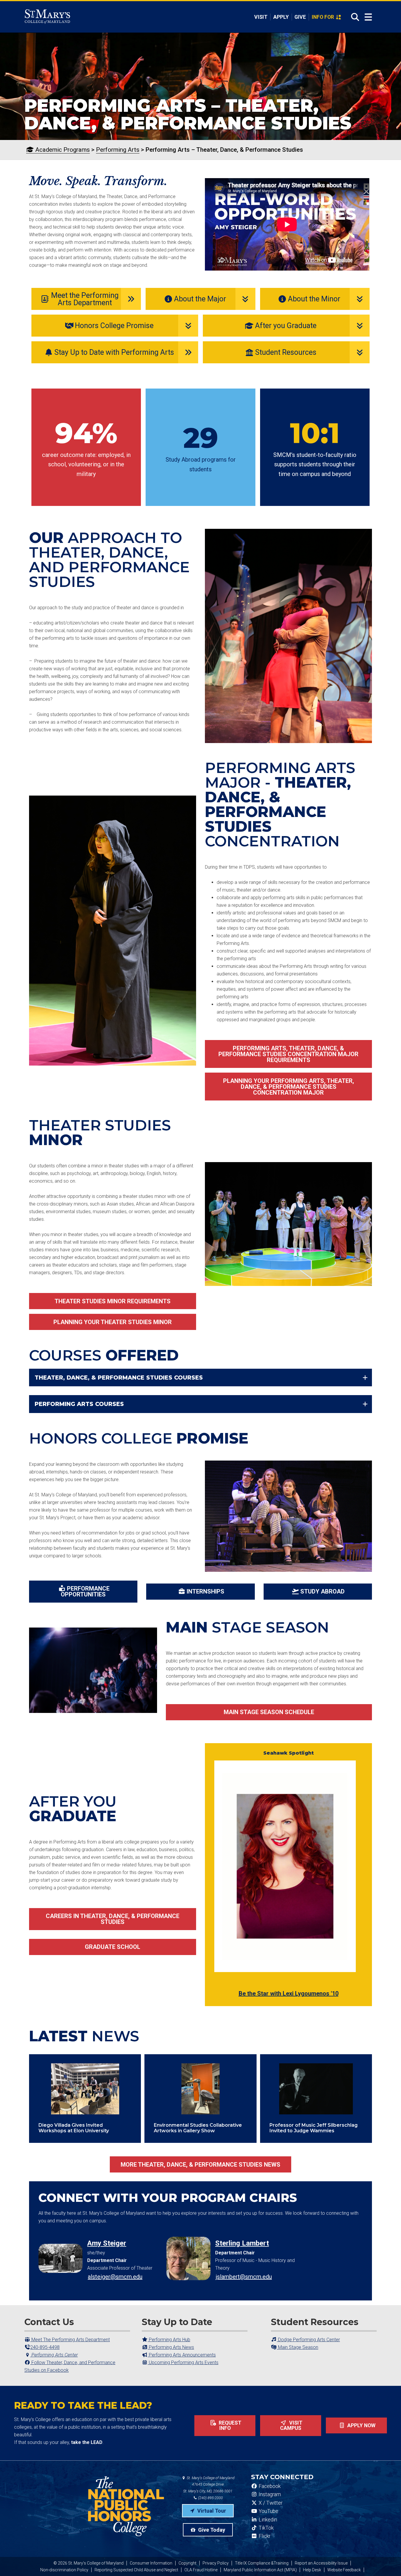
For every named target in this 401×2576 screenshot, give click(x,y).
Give (300, 17)
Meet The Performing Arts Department (70, 2340)
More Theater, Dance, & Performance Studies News (201, 2165)
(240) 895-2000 (210, 2498)
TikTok (266, 2528)
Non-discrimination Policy (64, 2570)
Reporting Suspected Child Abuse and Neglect (136, 2570)
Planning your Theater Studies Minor (113, 1322)
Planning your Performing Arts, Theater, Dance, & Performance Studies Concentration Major (289, 1087)
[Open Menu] (368, 17)
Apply (281, 17)
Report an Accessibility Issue (321, 2563)
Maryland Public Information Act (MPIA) (260, 2570)
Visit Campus (291, 2425)
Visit (261, 17)
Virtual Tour (211, 2511)
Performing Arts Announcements (182, 2355)
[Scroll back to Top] (387, 2562)
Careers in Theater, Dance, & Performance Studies (113, 1919)
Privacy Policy (216, 2563)
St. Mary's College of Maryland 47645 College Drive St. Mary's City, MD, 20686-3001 (209, 2485)
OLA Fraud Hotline (201, 2570)
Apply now (361, 2425)
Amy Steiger (107, 2243)
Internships (205, 1591)
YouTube (268, 2511)
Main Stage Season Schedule (269, 1712)
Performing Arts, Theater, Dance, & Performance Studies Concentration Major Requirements (288, 1054)
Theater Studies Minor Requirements (113, 1301)
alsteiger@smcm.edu (115, 2277)
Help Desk (312, 2570)
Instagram (269, 2494)
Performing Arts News (171, 2347)
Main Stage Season (298, 2347)
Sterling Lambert (242, 2243)
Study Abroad (322, 1591)
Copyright (187, 2563)
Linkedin (267, 2520)
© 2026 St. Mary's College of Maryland (89, 2563)
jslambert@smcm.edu (244, 2277)
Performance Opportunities (85, 1591)
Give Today (211, 2530)
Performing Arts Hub (169, 2340)
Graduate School (113, 1947)
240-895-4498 (45, 2347)
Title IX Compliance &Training (262, 2563)
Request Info (229, 2425)
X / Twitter (270, 2503)
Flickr (264, 2536)
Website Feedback (344, 2570)
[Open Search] (353, 17)
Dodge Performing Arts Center (308, 2340)
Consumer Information (151, 2563)
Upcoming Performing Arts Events (183, 2363)
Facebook (269, 2486)
